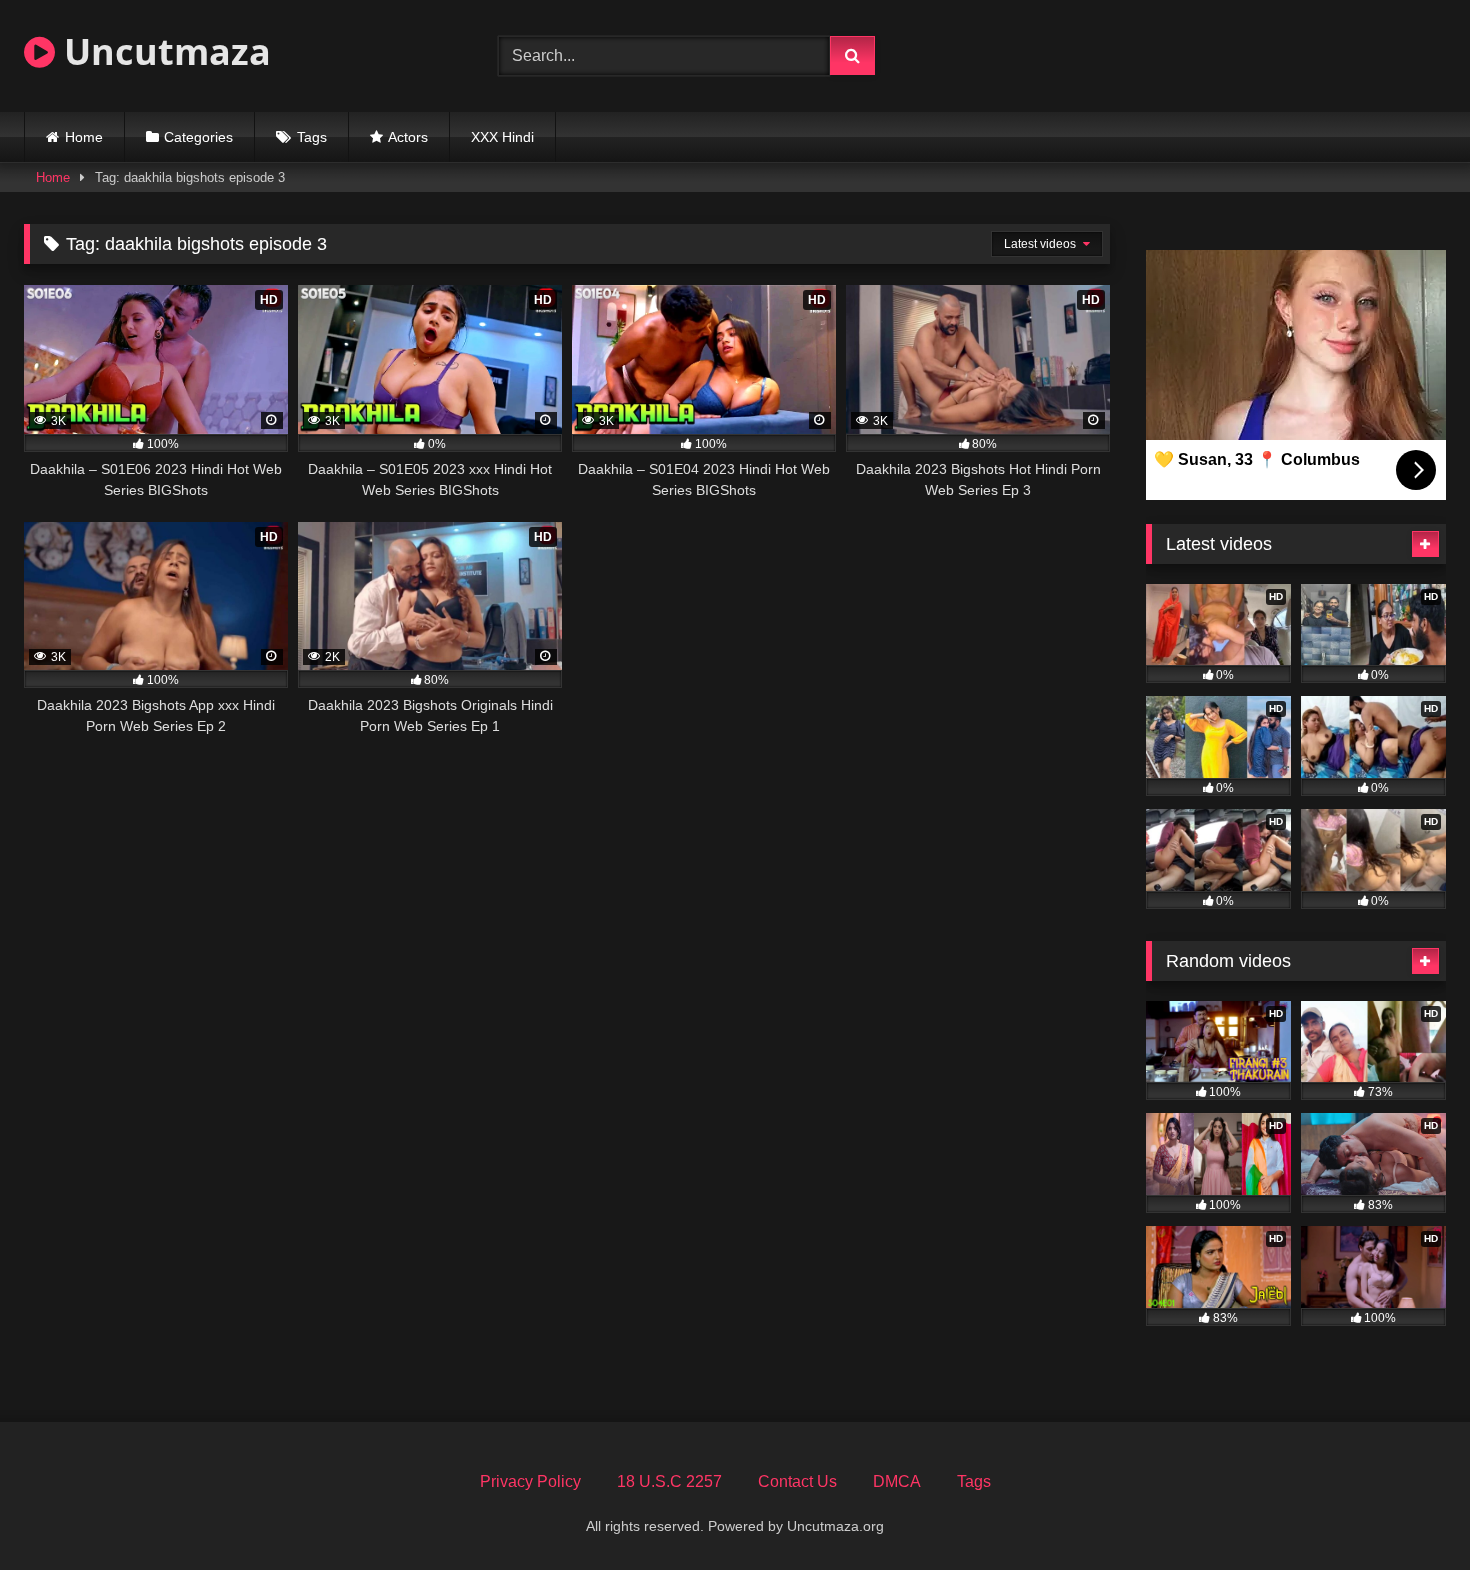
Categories (198, 137)
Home (84, 137)
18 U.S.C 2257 (669, 1481)
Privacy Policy (530, 1481)
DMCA (897, 1481)
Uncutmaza (163, 51)
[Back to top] (1408, 1510)
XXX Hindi (502, 137)
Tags (312, 137)
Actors (408, 137)
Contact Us (797, 1481)
